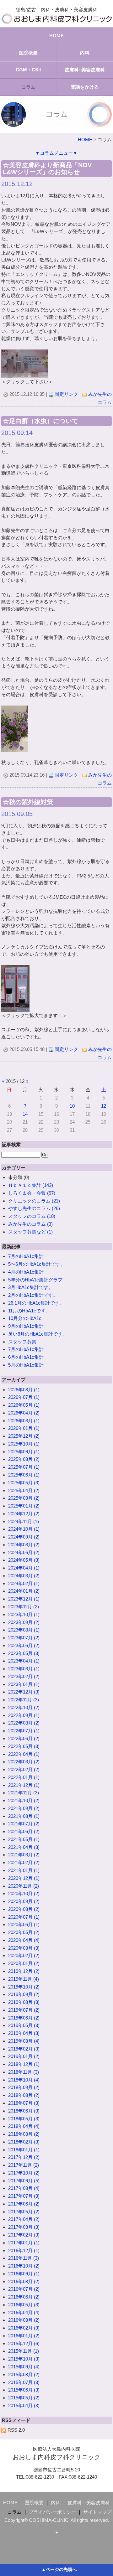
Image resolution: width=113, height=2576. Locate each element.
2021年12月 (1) (24, 1785)
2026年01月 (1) (24, 1428)
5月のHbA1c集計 (26, 1365)
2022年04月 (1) (24, 1754)
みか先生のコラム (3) (30, 1224)
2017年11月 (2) (24, 2165)
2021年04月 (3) (24, 1847)
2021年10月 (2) (24, 1800)
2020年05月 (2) (24, 1932)
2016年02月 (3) (24, 2328)
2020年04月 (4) (24, 1940)
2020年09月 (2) (24, 1901)
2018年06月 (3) (24, 2111)
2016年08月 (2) (24, 2281)
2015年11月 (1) (24, 2351)
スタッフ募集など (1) (30, 1232)
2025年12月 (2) (24, 1436)
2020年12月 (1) (24, 1878)
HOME (56, 36)
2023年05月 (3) (24, 1653)
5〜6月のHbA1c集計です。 (37, 1264)
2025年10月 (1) (24, 1444)
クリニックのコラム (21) (34, 1201)
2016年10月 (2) (24, 2266)
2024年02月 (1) (24, 1583)
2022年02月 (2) (24, 1769)
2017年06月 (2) (24, 2204)
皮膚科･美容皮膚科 (85, 70)
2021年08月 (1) (24, 1816)
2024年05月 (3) (24, 1560)
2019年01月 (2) (24, 2056)
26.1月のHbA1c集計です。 (36, 1303)
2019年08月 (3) (24, 2002)
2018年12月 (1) (24, 2064)
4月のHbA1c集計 (26, 1272)
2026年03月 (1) (24, 1421)
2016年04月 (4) (24, 2312)
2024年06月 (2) (24, 1552)
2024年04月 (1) (24, 1568)
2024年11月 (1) (24, 1521)
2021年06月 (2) (24, 1831)
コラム (28, 87)
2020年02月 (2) (24, 1955)
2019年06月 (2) (24, 2018)
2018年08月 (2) (24, 2095)
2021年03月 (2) (24, 1855)
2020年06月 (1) (24, 1924)
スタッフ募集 (22, 1342)
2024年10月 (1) (24, 1529)
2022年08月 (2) (24, 1723)
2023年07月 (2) (24, 1638)
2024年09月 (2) (24, 1537)
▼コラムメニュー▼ (56, 153)
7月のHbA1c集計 (26, 1256)
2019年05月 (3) (24, 2025)
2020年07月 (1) (24, 1917)
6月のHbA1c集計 (26, 1357)
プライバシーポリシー (52, 2512)
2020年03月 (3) (24, 1948)
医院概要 (28, 53)
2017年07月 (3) (24, 2196)
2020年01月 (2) (24, 1963)
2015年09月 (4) (24, 2367)
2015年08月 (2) (24, 2374)
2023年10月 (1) (24, 1614)
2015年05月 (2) (24, 2398)
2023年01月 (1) (24, 1684)
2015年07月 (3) (24, 2382)
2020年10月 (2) (24, 1893)
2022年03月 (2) (24, 1762)
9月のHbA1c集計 (26, 1326)
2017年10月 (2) (24, 2173)
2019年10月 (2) (24, 1987)
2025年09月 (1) (24, 1452)
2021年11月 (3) (24, 1793)
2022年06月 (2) (24, 1738)
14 (25, 1114)
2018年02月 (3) (24, 2142)
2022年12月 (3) (24, 1692)
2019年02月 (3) (24, 2049)
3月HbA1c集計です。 (31, 1287)
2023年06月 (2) (24, 1645)
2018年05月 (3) (24, 2119)
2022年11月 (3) (24, 1700)
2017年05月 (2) (24, 2212)
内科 (85, 53)
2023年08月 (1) (24, 1630)
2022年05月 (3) (24, 1746)
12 (104, 1106)
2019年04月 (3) (24, 2033)
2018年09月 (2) (24, 2087)
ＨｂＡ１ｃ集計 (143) (31, 1185)
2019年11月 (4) (24, 1979)
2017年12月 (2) (24, 2157)
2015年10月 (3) (24, 2359)
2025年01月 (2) (24, 1506)
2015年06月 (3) (24, 2390)
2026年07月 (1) (24, 1397)
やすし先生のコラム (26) (34, 1208)
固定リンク (66, 394)
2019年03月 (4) (24, 2041)
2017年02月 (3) (24, 2235)
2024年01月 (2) (24, 1591)
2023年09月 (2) (24, 1622)
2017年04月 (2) (24, 2219)
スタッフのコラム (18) (32, 1216)
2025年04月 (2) (24, 1490)
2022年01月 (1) (24, 1777)
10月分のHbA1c (25, 1318)
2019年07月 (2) (24, 2010)
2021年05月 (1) (24, 1839)
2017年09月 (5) (24, 2181)
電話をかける (85, 87)
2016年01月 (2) (24, 2336)
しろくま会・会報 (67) (32, 1193)
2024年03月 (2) (24, 1576)
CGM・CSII (28, 70)
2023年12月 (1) (24, 1599)
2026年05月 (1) (24, 1405)
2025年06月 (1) (24, 1475)
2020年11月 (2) (24, 1886)
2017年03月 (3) (24, 2227)
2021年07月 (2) (24, 1824)
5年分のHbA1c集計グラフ (35, 1280)
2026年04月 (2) (24, 1413)
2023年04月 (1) (24, 1661)
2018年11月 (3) (24, 2072)
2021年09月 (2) (24, 1808)
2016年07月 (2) (24, 2289)
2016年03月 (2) (24, 2320)
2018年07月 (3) (24, 2103)
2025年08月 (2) (24, 1459)
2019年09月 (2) (24, 1994)
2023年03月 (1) (24, 1669)
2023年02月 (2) (24, 1676)
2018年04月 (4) (24, 2126)
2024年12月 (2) (24, 1514)
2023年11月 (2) (24, 1607)
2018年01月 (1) (24, 2150)
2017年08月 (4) (24, 2188)
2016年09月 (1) (24, 2274)
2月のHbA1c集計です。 (33, 1295)
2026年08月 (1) (24, 1390)
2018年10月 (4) (24, 2080)
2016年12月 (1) (24, 2250)
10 (72, 1106)
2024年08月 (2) (24, 1545)
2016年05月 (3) (24, 2305)
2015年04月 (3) (24, 2405)
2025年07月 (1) (24, 1467)
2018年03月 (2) (24, 2134)
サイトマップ (97, 2512)
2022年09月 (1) (24, 1715)
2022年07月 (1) (24, 1731)
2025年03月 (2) (24, 1498)
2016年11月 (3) (24, 2258)
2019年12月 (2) (24, 1971)
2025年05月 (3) (24, 1483)
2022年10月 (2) (24, 1707)
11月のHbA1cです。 (29, 1311)
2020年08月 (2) (24, 1909)
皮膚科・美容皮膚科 (89, 2503)
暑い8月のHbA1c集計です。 (38, 1334)
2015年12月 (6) (24, 2343)
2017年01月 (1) (24, 2243)
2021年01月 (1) (24, 1870)
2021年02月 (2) (24, 1862)
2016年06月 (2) (24, 2297)
